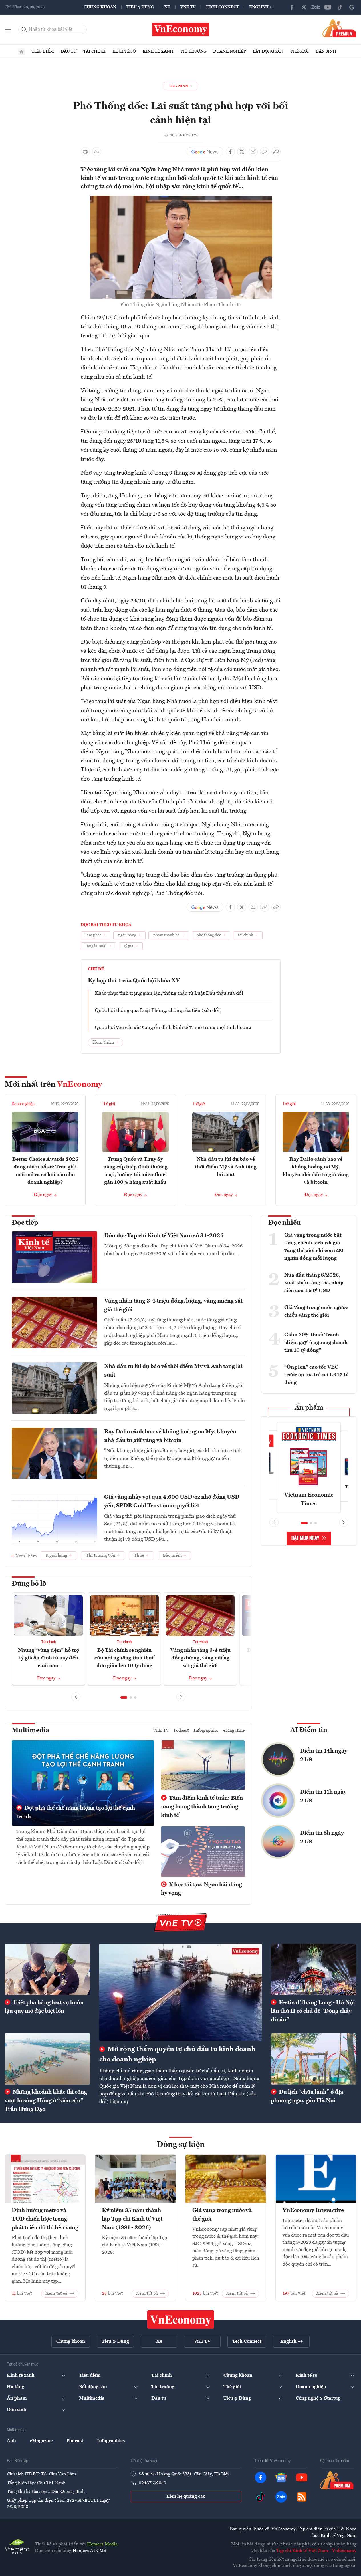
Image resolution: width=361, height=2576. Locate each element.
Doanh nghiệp (230, 51)
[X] (304, 7)
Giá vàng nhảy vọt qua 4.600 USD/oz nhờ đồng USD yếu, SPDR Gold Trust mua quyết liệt (172, 1502)
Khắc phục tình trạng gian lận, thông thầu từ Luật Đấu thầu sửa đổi (169, 993)
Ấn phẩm (309, 1408)
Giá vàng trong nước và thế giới (222, 2215)
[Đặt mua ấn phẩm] (339, 28)
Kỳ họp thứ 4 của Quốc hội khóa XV (134, 981)
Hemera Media (102, 2544)
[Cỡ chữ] (97, 152)
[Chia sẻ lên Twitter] (242, 152)
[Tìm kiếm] (24, 29)
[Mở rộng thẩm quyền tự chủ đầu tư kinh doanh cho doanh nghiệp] (180, 1992)
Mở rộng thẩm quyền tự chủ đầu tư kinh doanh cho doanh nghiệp (177, 2055)
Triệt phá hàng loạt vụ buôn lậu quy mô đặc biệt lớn (44, 2007)
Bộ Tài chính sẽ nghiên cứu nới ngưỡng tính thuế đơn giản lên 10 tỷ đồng (124, 1658)
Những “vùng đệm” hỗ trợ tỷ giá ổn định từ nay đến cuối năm (49, 1658)
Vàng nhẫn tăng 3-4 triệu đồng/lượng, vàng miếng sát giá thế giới (173, 1305)
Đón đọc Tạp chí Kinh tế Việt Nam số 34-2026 (164, 1236)
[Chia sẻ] (276, 152)
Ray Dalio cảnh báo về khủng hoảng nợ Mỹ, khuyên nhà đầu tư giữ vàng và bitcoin (170, 1436)
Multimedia (31, 1731)
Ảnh (11, 2441)
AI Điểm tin (309, 1730)
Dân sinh (326, 51)
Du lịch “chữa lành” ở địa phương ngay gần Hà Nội (307, 2097)
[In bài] (85, 152)
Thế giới (299, 51)
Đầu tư (69, 51)
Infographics (206, 1731)
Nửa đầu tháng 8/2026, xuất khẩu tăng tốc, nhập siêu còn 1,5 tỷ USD (314, 1283)
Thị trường (193, 51)
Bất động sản (268, 51)
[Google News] (352, 7)
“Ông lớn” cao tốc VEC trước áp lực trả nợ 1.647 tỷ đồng (316, 1375)
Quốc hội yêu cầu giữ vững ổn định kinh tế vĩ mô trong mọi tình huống (173, 1028)
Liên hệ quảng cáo (186, 2497)
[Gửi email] (253, 152)
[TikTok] (340, 7)
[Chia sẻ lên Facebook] (230, 152)
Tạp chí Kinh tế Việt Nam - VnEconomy (316, 2551)
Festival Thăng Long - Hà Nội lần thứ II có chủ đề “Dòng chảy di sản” (313, 2011)
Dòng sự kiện (181, 2145)
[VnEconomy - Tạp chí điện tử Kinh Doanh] (181, 2320)
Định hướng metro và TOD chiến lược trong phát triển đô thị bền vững (45, 2219)
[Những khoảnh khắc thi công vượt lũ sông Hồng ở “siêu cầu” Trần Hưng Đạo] (47, 2059)
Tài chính (94, 51)
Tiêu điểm (43, 51)
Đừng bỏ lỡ (29, 1584)
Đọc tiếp (25, 1223)
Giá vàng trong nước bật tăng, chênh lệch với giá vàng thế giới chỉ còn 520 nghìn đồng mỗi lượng (314, 1247)
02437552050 (152, 2483)
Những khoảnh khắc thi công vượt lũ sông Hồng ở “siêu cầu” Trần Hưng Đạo (46, 2101)
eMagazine (234, 1731)
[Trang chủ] (21, 52)
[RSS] (302, 2497)
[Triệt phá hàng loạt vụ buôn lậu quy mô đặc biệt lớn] (47, 1969)
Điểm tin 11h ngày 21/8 (323, 1797)
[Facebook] (292, 7)
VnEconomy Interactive (313, 2211)
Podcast (181, 1731)
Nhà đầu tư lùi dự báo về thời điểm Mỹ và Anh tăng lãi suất (226, 1167)
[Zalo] (316, 7)
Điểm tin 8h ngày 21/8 (322, 1838)
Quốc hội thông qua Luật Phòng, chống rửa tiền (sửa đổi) (158, 1010)
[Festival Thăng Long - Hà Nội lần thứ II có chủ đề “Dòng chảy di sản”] (314, 1969)
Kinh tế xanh (158, 51)
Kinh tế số (124, 51)
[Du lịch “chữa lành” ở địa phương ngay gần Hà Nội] (314, 2059)
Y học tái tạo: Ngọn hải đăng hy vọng (201, 1889)
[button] (124, 1697)
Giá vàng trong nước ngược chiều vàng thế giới (316, 1311)
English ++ (262, 7)
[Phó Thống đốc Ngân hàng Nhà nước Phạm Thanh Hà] (181, 199)
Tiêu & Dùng (140, 7)
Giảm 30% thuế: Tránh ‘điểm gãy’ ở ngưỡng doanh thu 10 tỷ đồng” (316, 1343)
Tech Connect (222, 7)
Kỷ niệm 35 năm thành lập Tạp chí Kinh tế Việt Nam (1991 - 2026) (132, 2219)
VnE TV (188, 7)
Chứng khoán (100, 7)
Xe (167, 7)
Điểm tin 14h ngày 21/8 (324, 1755)
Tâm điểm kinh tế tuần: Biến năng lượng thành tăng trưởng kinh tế (202, 1807)
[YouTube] (328, 7)
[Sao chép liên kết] (265, 152)
